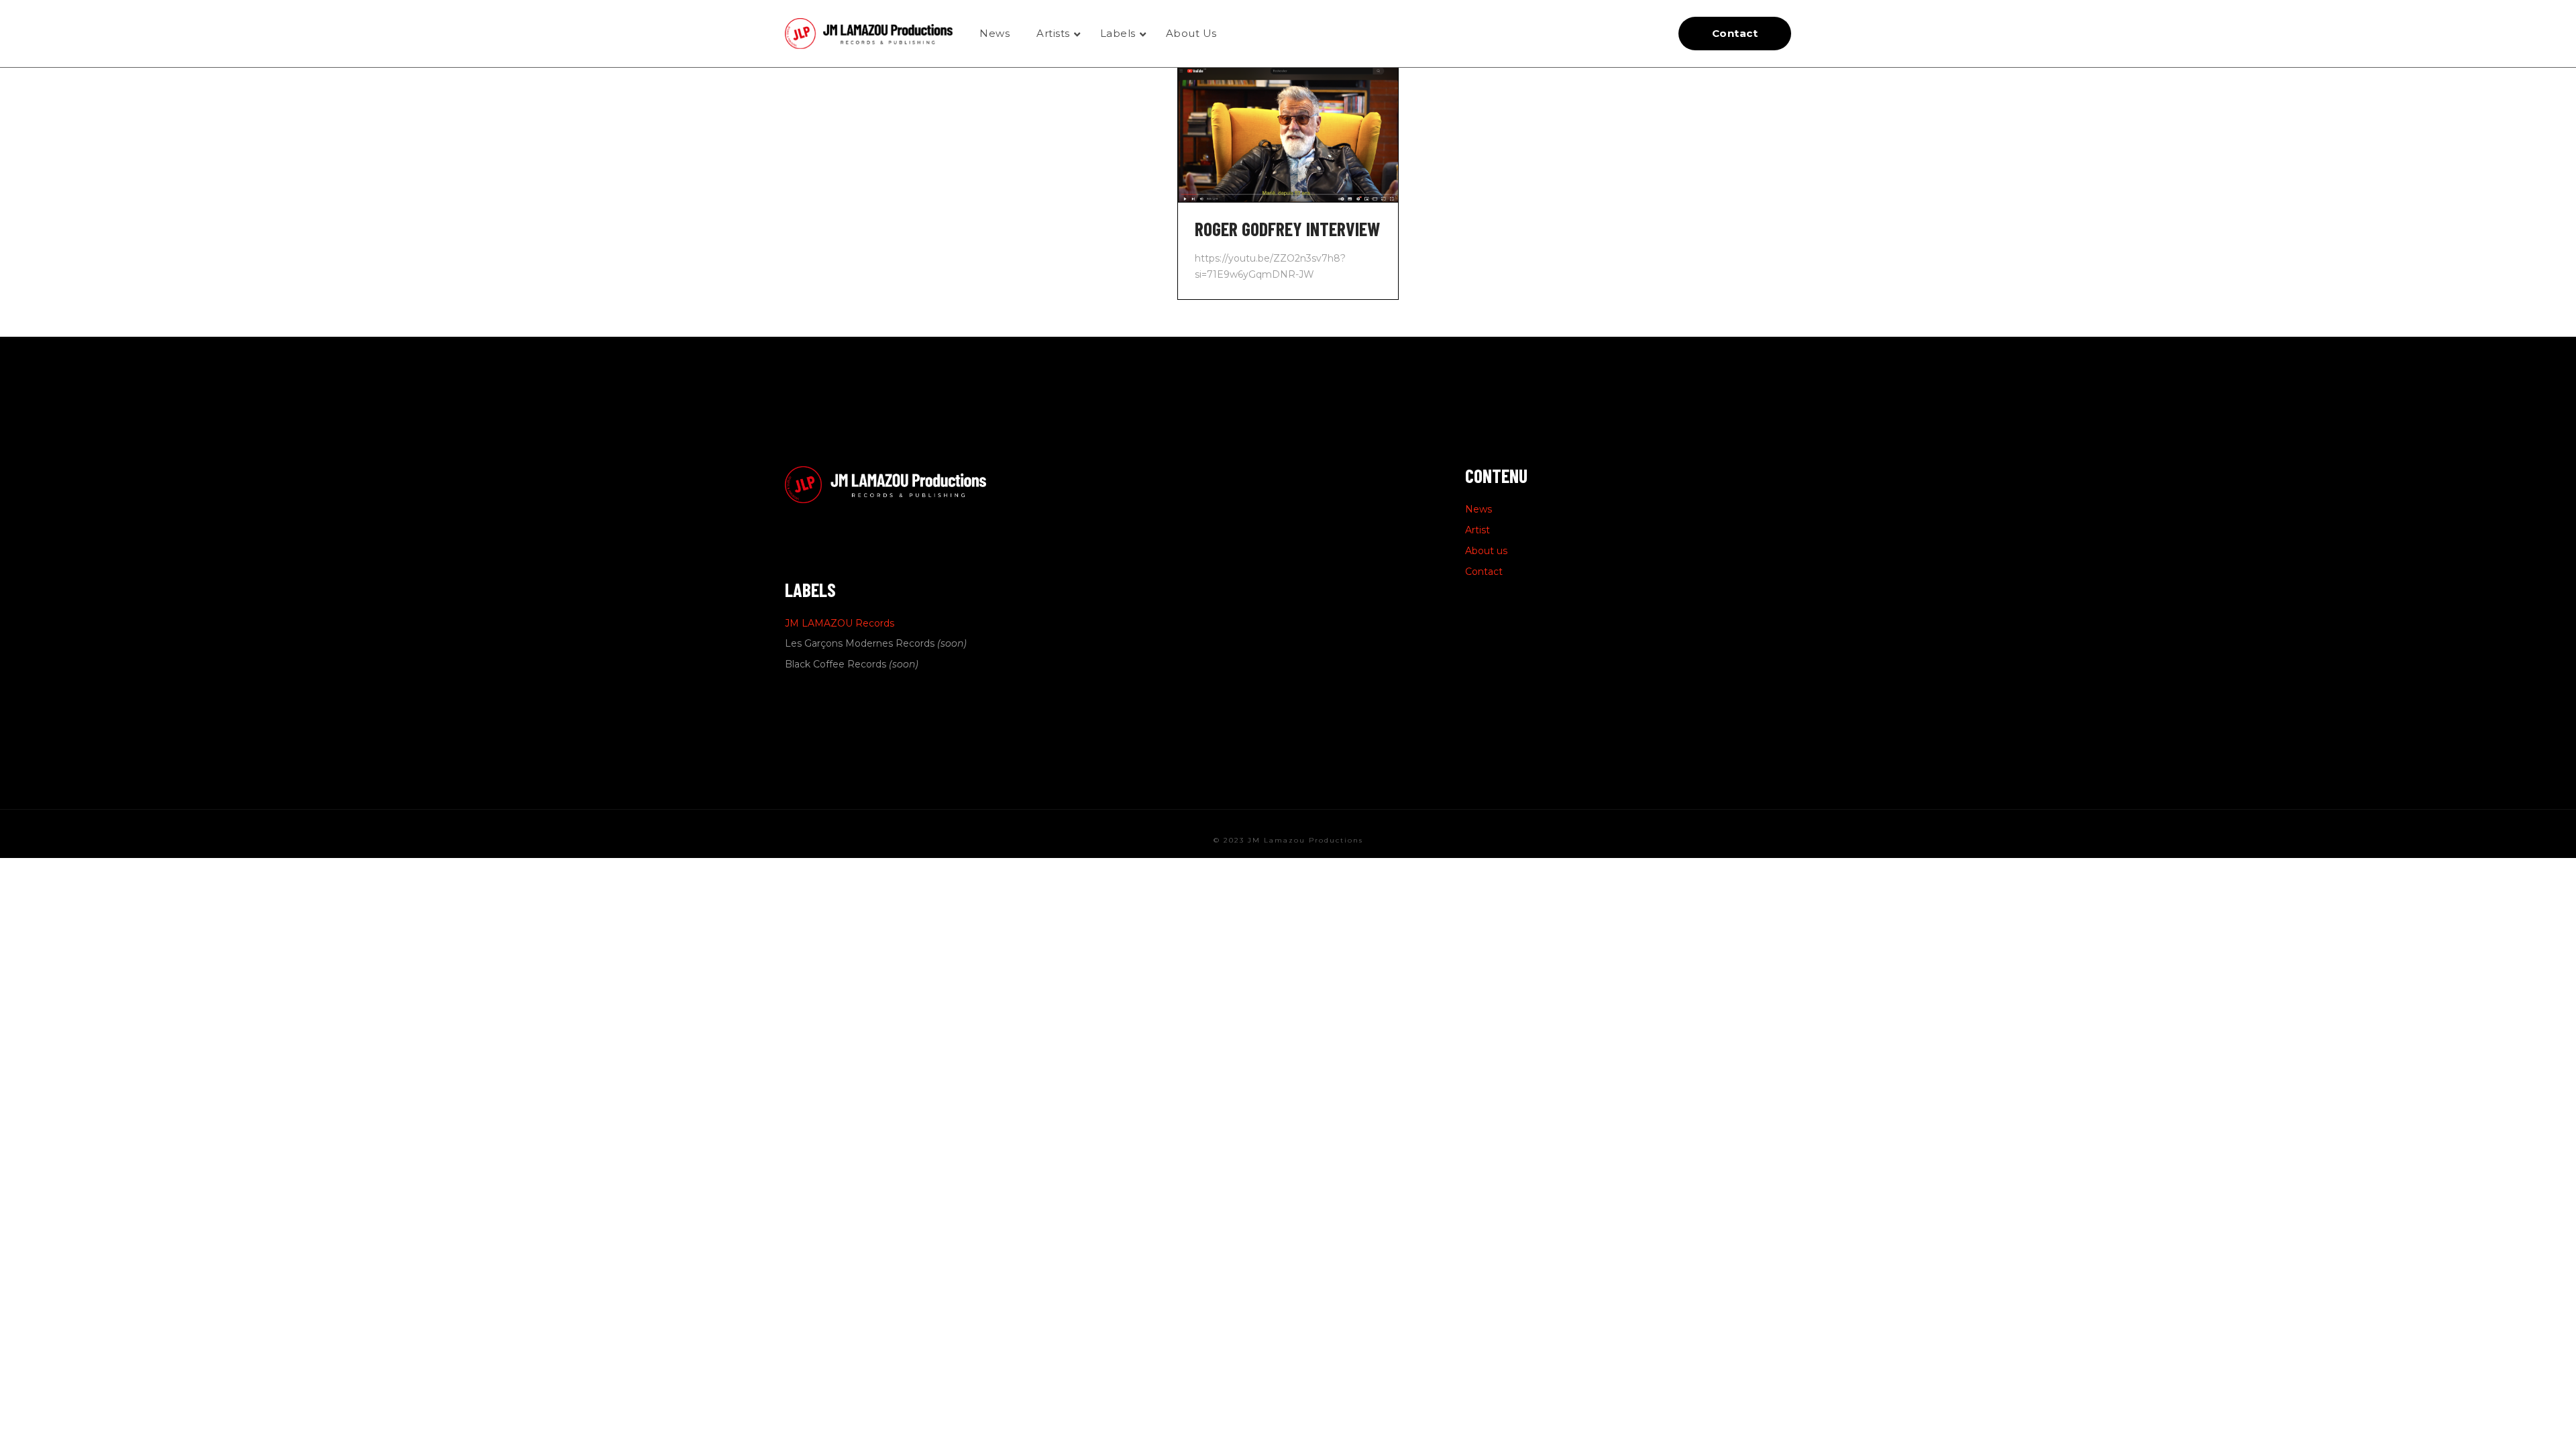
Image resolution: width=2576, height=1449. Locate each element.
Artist (1478, 530)
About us (1486, 551)
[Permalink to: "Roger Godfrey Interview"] (1288, 135)
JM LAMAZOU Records (840, 623)
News (1479, 509)
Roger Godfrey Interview (1287, 229)
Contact (1484, 572)
